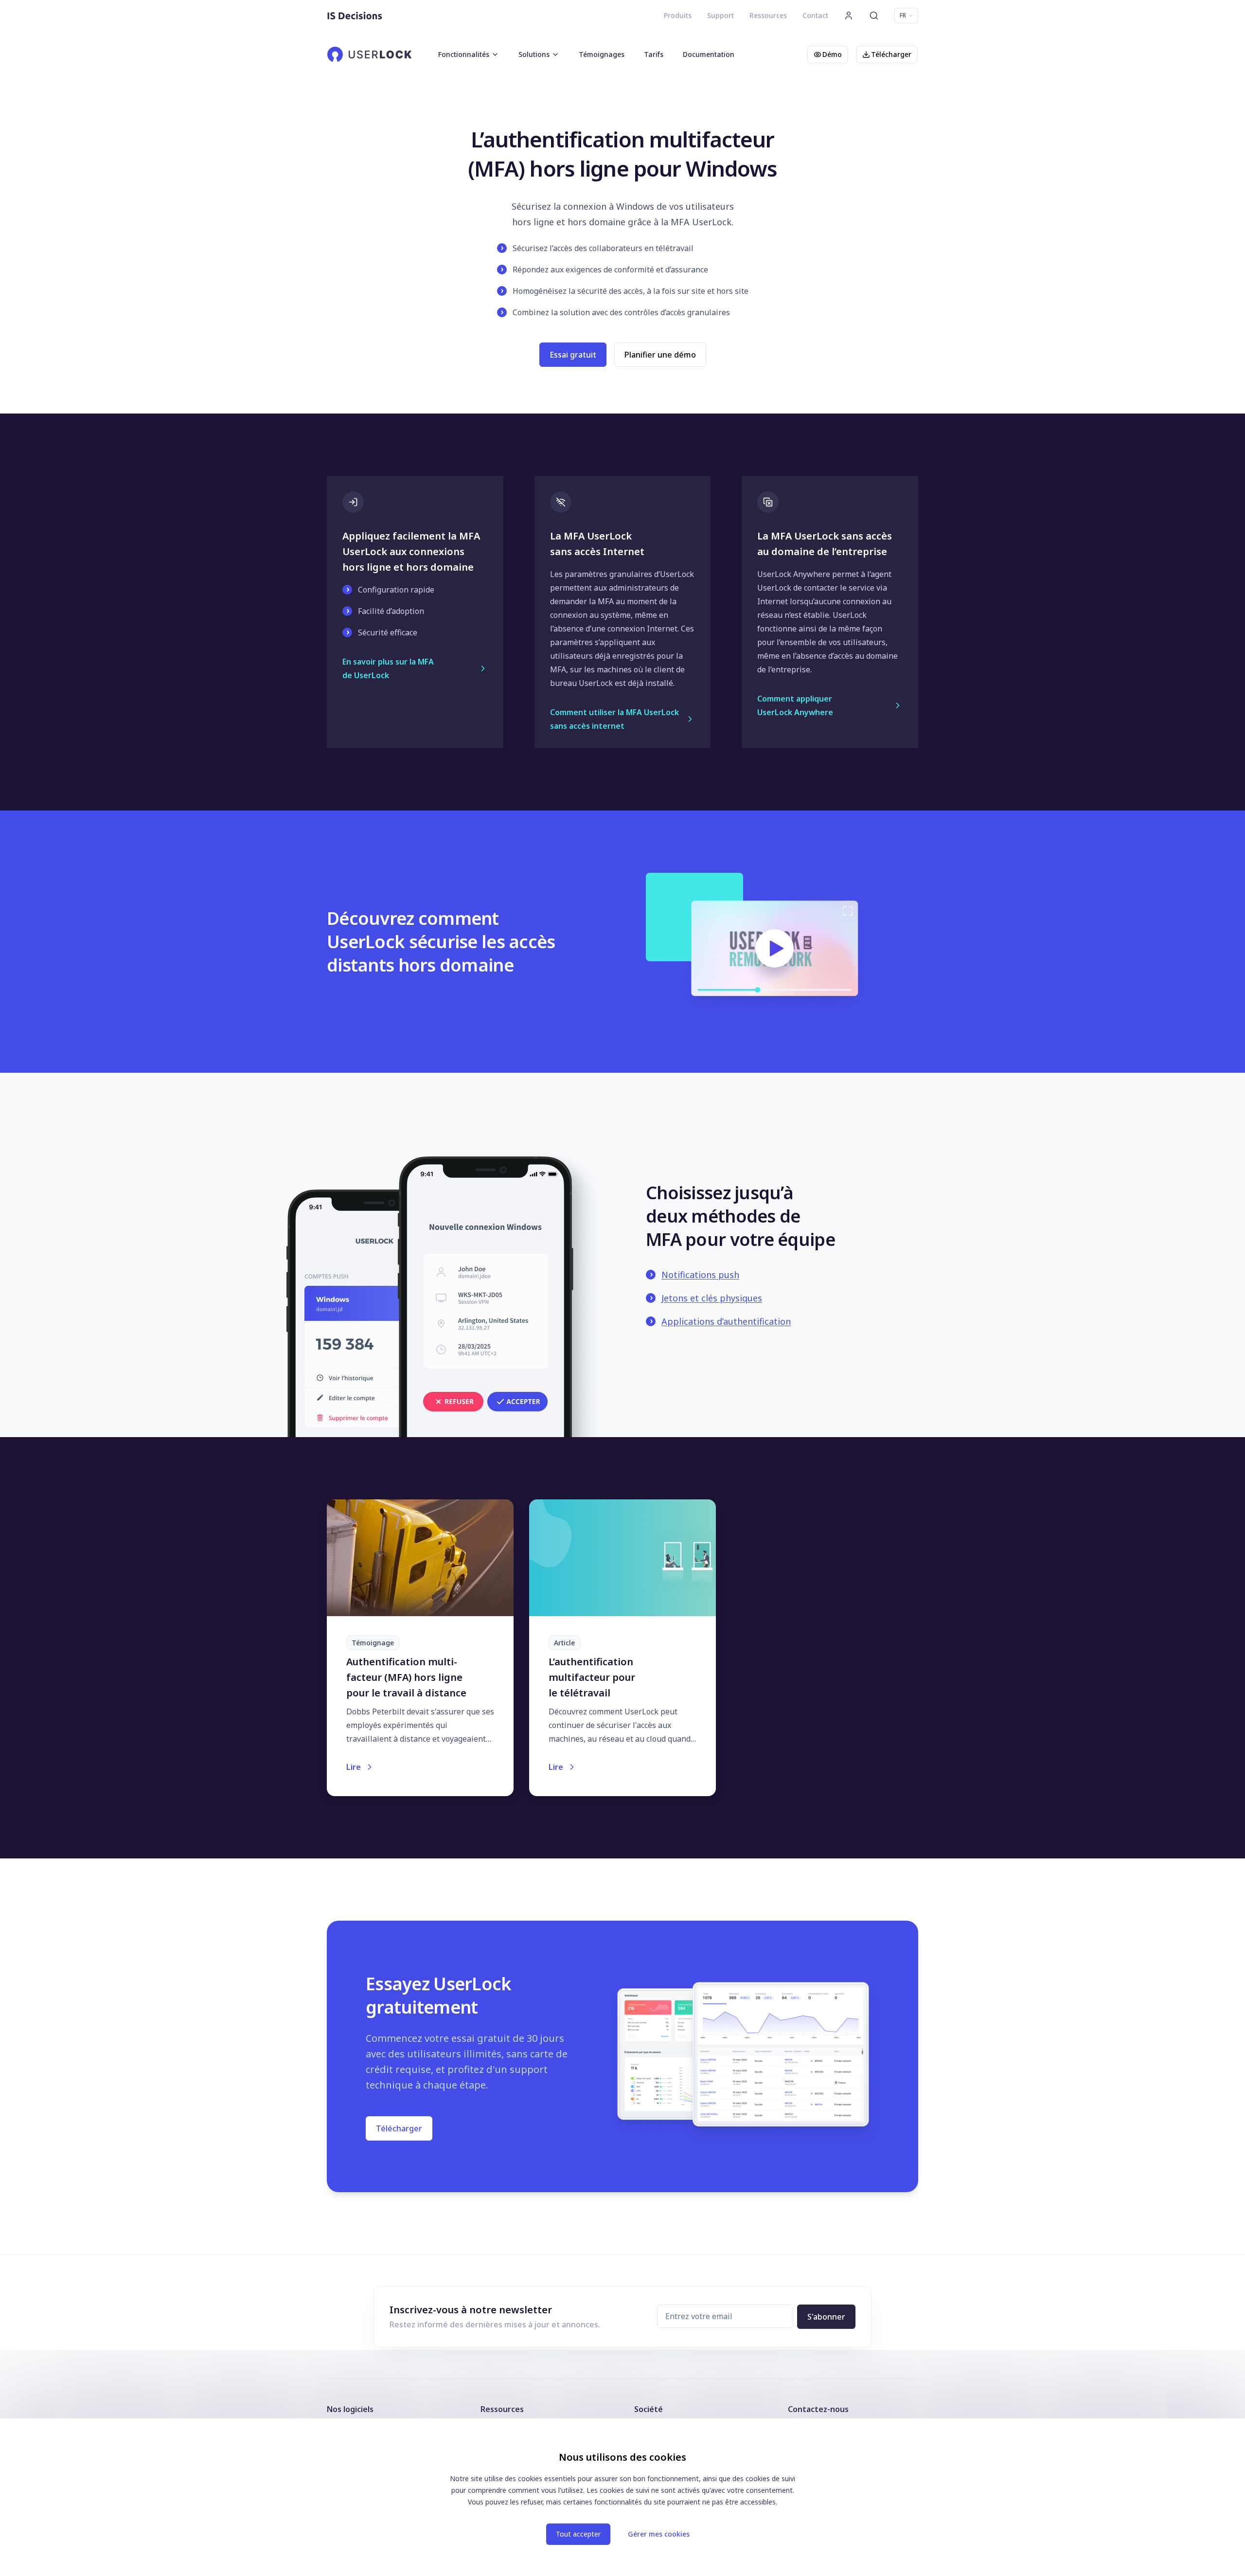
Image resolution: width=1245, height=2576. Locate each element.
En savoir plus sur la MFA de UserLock (388, 668)
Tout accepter (578, 2534)
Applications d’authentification (726, 1321)
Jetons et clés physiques (712, 1298)
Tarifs (654, 54)
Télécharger (891, 54)
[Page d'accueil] (355, 16)
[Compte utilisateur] (849, 16)
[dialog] (622, 2497)
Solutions (534, 54)
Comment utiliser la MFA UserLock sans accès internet (614, 719)
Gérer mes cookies (659, 2534)
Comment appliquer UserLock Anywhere (795, 705)
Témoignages (602, 54)
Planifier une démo (660, 355)
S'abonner (826, 2317)
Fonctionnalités (464, 54)
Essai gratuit (573, 355)
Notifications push (700, 1275)
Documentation (709, 54)
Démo (832, 54)
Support (720, 15)
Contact (815, 15)
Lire (354, 1767)
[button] (5, 4)
